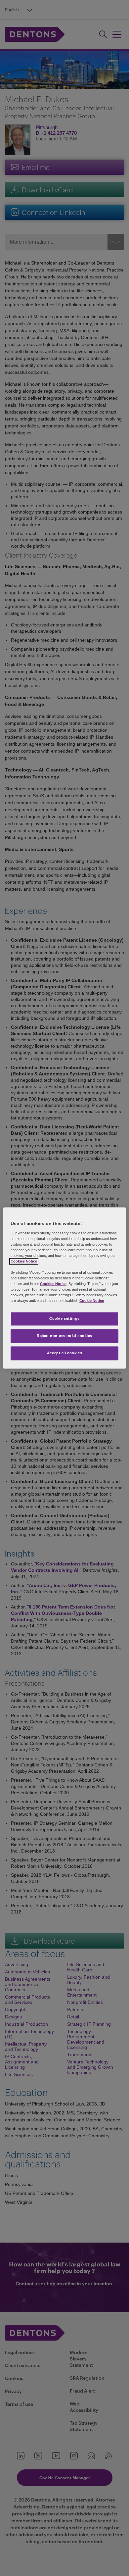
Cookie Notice (92, 1301)
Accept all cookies (64, 1353)
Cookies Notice (24, 1261)
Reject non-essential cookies (64, 1336)
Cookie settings (64, 1319)
